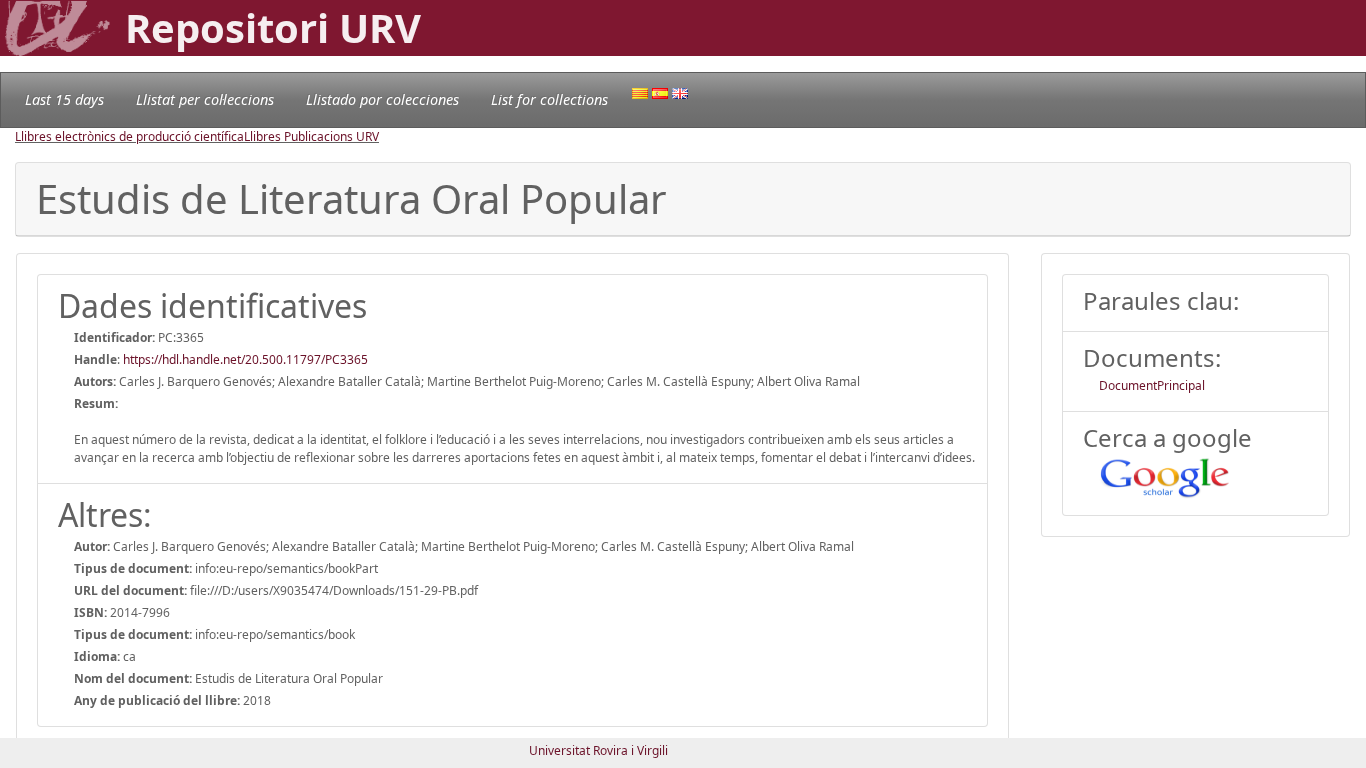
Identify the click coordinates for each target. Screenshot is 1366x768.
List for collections (549, 99)
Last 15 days (64, 99)
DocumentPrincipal (1152, 385)
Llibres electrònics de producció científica (129, 136)
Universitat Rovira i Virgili (598, 750)
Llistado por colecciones (382, 99)
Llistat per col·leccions (205, 99)
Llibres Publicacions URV (311, 136)
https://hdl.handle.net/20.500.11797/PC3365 (245, 359)
